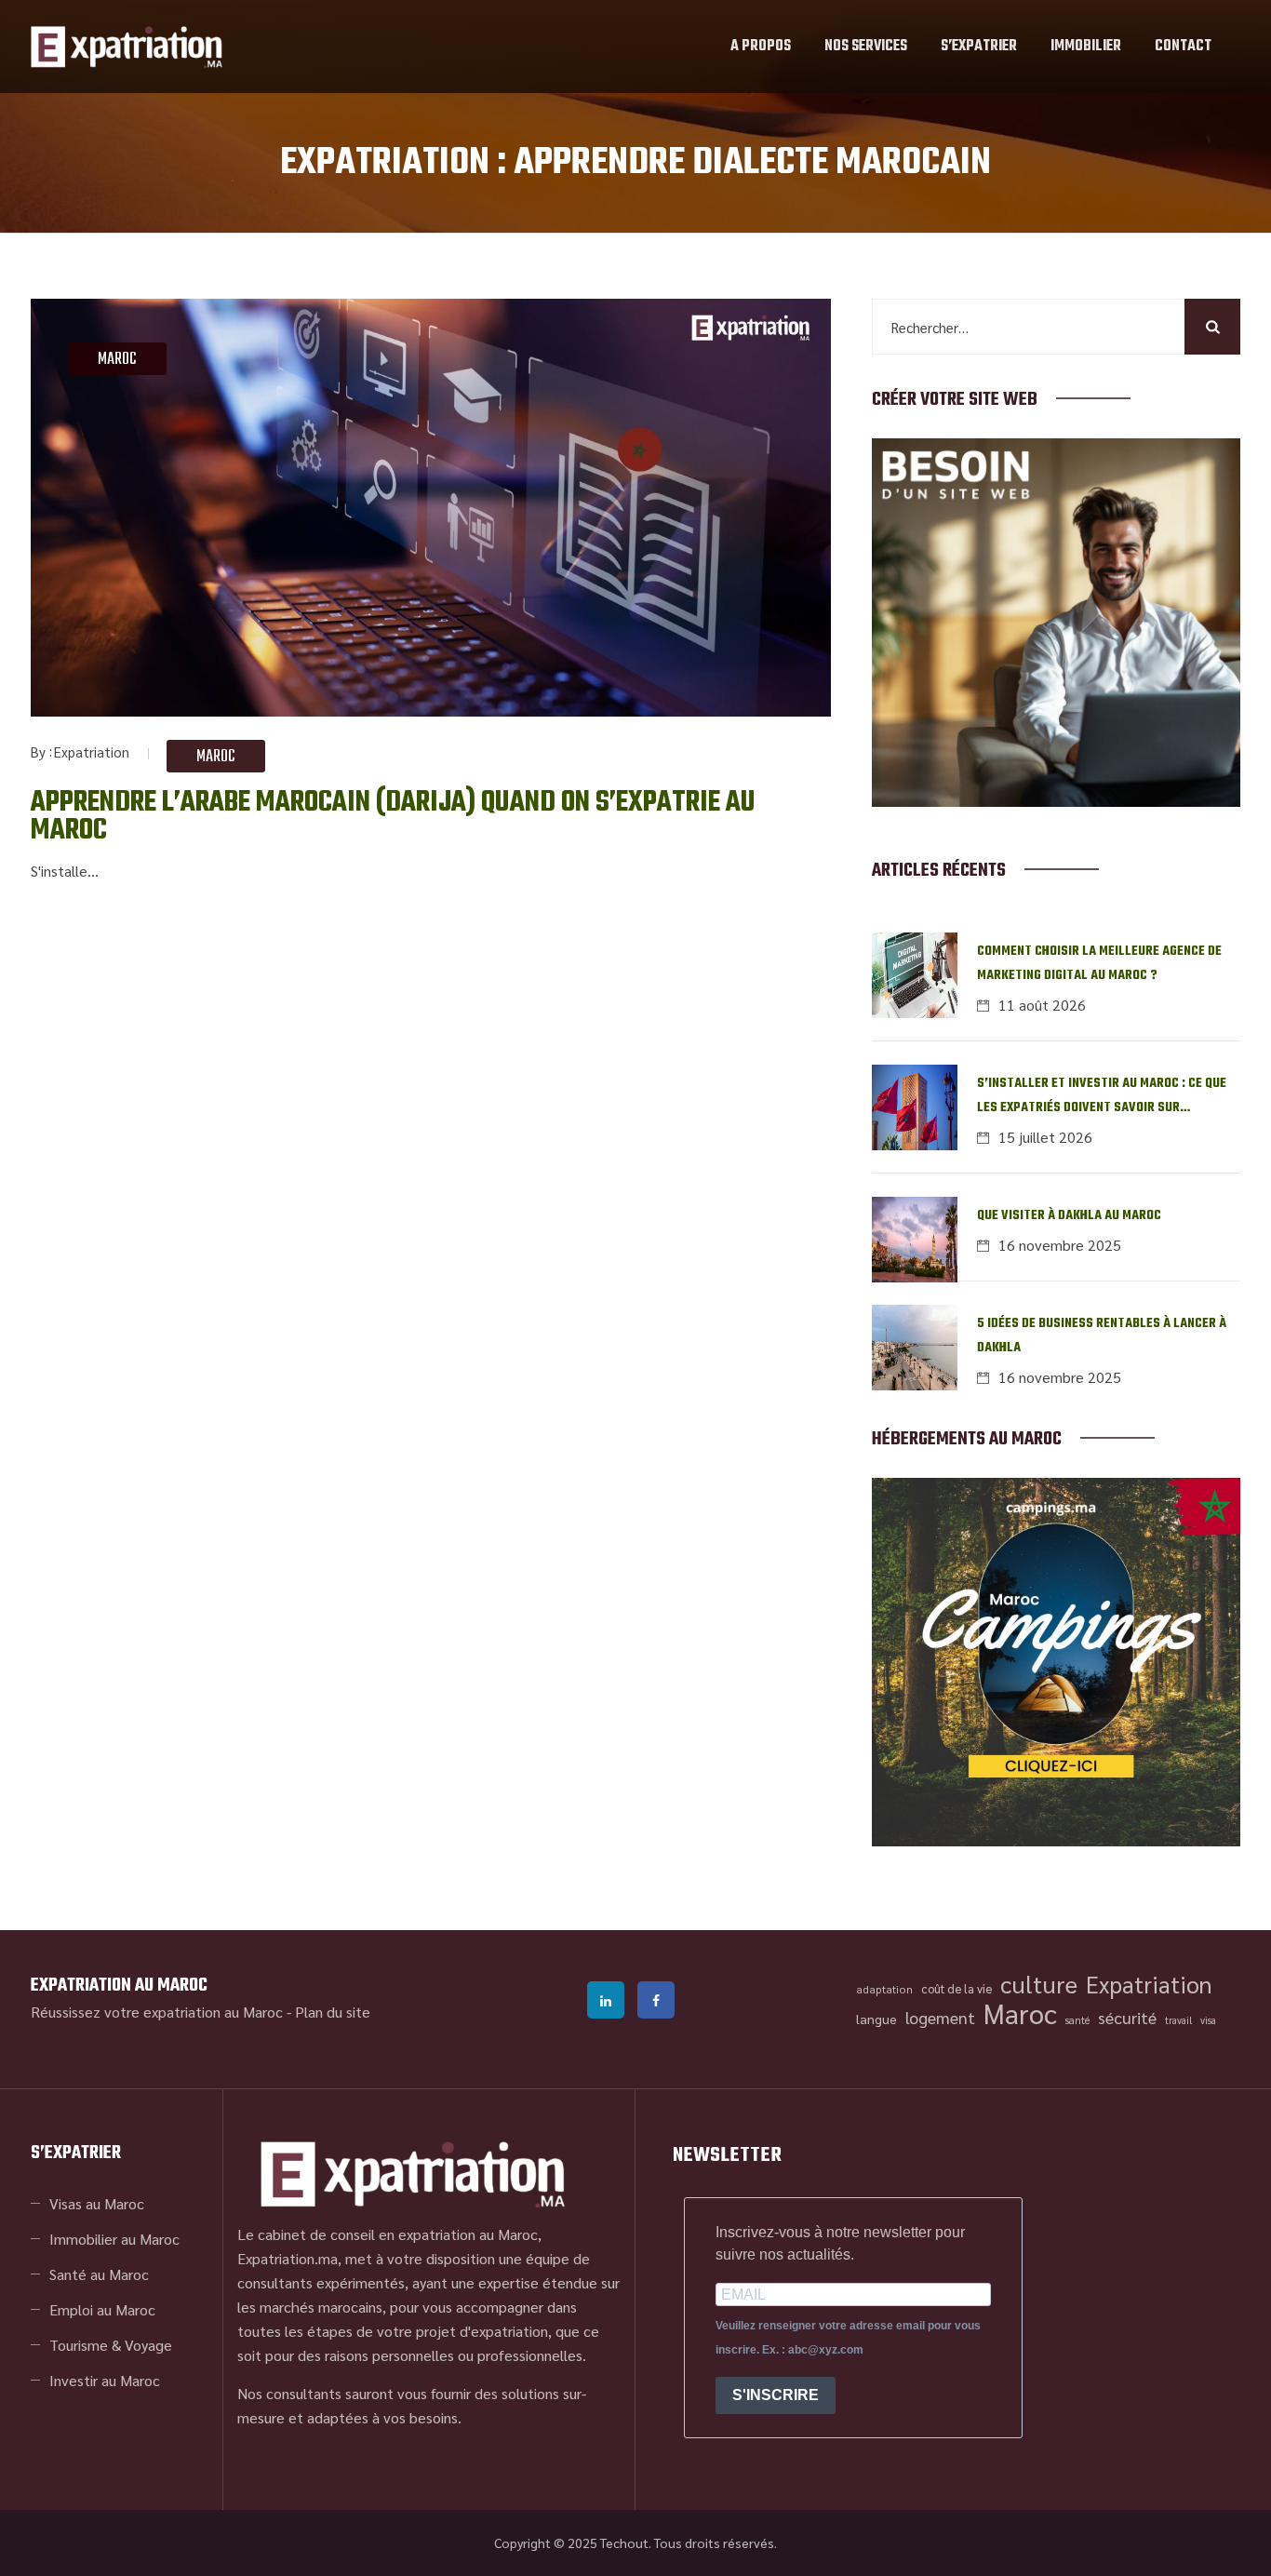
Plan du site (333, 2012)
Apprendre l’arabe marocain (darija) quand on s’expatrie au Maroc (393, 817)
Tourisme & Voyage (111, 2345)
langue (876, 2019)
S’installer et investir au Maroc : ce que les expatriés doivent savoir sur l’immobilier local (1102, 1097)
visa (1208, 2020)
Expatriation (92, 751)
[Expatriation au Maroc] (127, 47)
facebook (656, 2000)
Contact (1183, 47)
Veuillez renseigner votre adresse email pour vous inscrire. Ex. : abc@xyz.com (848, 2338)
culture (1039, 1984)
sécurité (1127, 2017)
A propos (761, 47)
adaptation (884, 1989)
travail (1178, 2020)
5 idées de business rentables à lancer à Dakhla (1102, 1336)
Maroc (117, 360)
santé (1077, 2020)
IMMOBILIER (1086, 47)
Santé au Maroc (99, 2274)
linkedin (606, 2000)
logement (940, 2017)
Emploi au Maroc (102, 2309)
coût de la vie (957, 1988)
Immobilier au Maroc (114, 2239)
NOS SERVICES (866, 47)
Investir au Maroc (105, 2380)
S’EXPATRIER (979, 47)
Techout (624, 2542)
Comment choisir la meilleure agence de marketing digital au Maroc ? (1099, 964)
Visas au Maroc (97, 2203)
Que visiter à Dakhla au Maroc (1069, 1216)
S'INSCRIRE (776, 2395)
